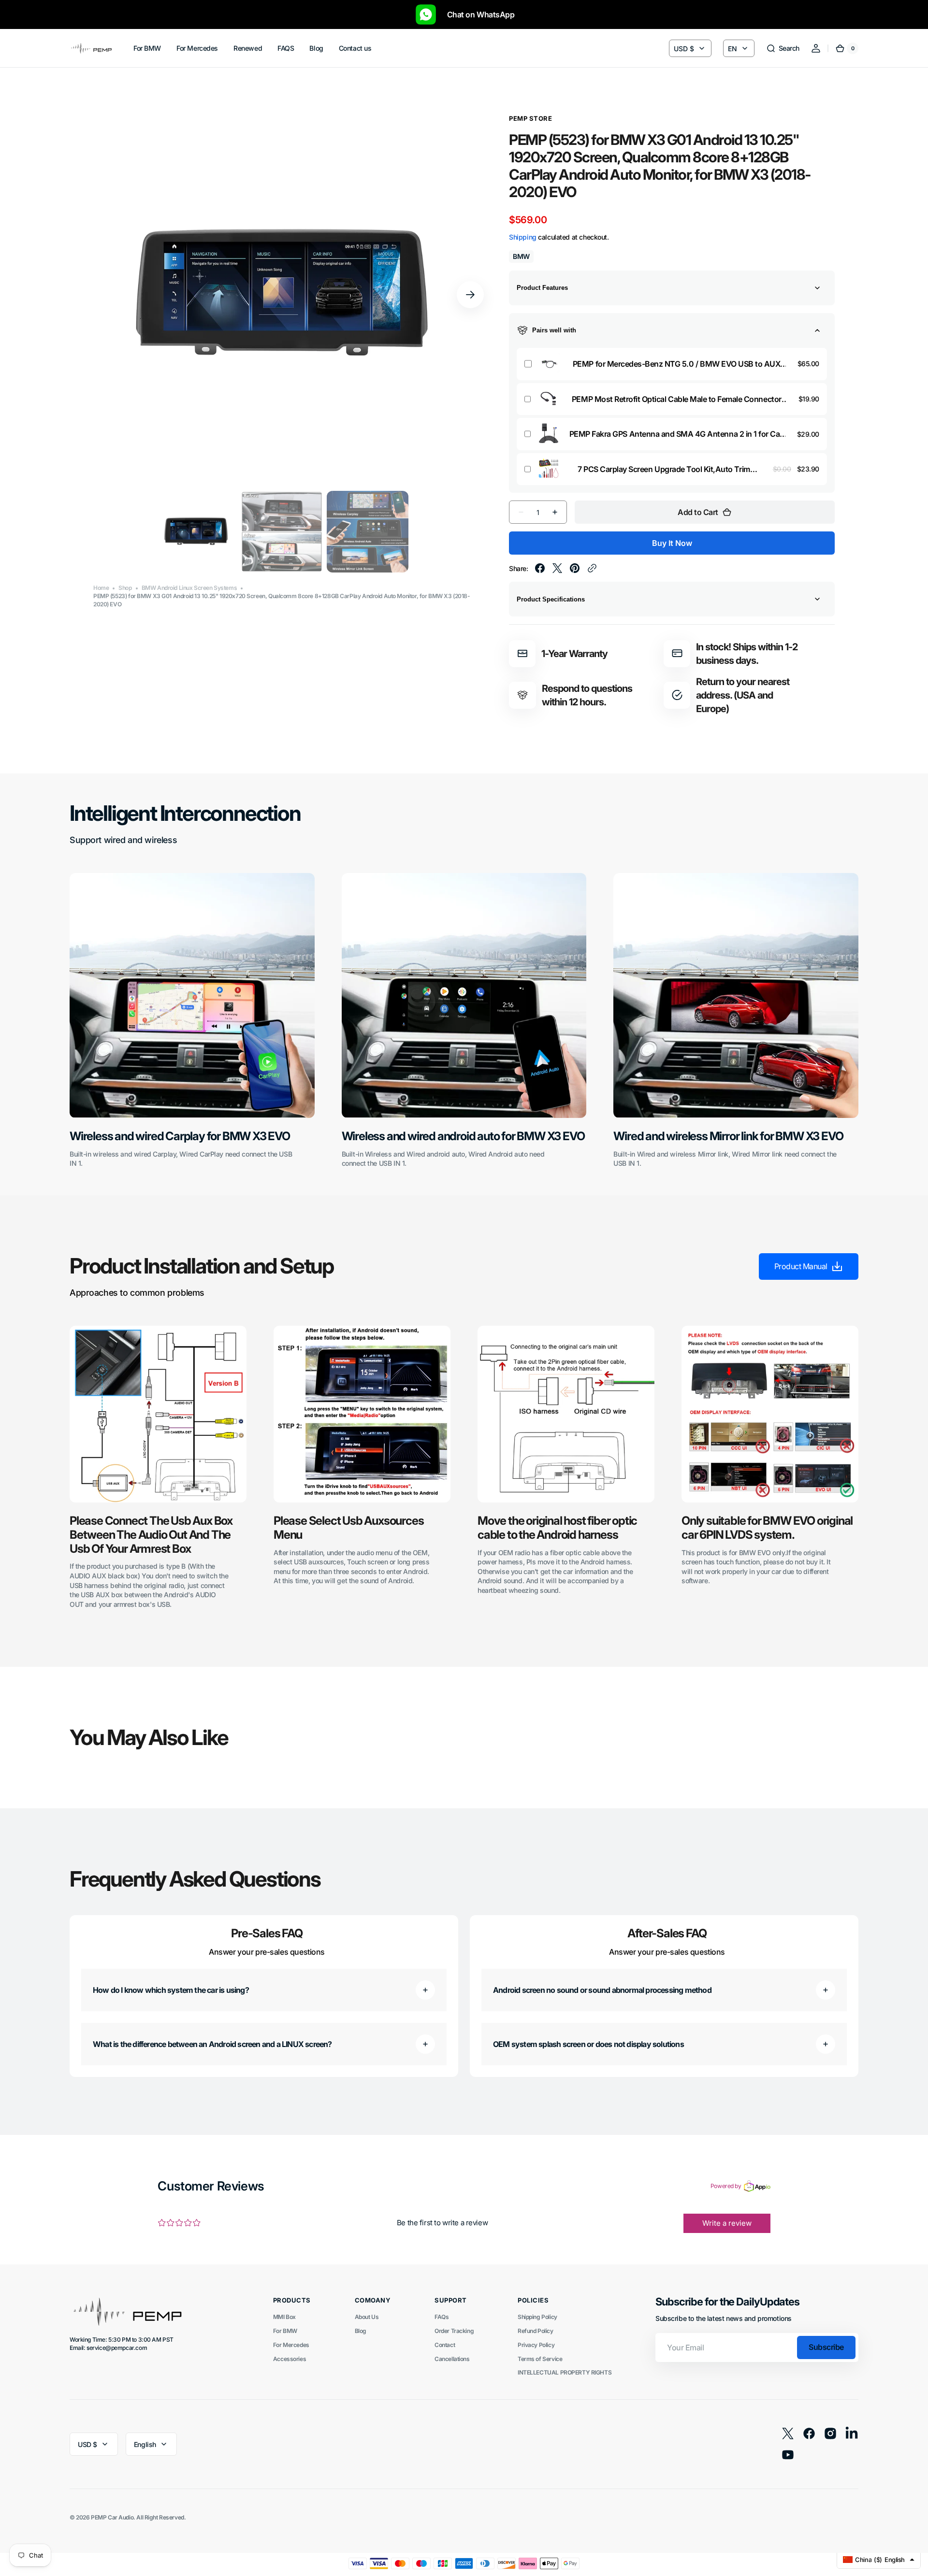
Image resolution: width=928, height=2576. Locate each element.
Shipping (523, 237)
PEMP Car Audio (112, 2517)
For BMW (285, 2331)
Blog (361, 2331)
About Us (367, 2317)
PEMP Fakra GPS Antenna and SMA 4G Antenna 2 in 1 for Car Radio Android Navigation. (676, 434)
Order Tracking (454, 2331)
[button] (783, 48)
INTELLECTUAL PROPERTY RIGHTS (565, 2372)
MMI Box (284, 2317)
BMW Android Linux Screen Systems (189, 588)
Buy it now (672, 543)
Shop (125, 588)
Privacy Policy (536, 2345)
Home (101, 588)
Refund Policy (536, 2331)
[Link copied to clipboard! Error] (592, 568)
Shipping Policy (537, 2317)
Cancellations (452, 2359)
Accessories (290, 2359)
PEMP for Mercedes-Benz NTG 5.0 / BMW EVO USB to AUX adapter (677, 364)
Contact (445, 2345)
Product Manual (801, 1266)
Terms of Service (540, 2359)
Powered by (726, 2186)
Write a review (727, 2223)
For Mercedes (291, 2345)
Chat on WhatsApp (476, 14)
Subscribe (826, 2347)
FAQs (442, 2317)
